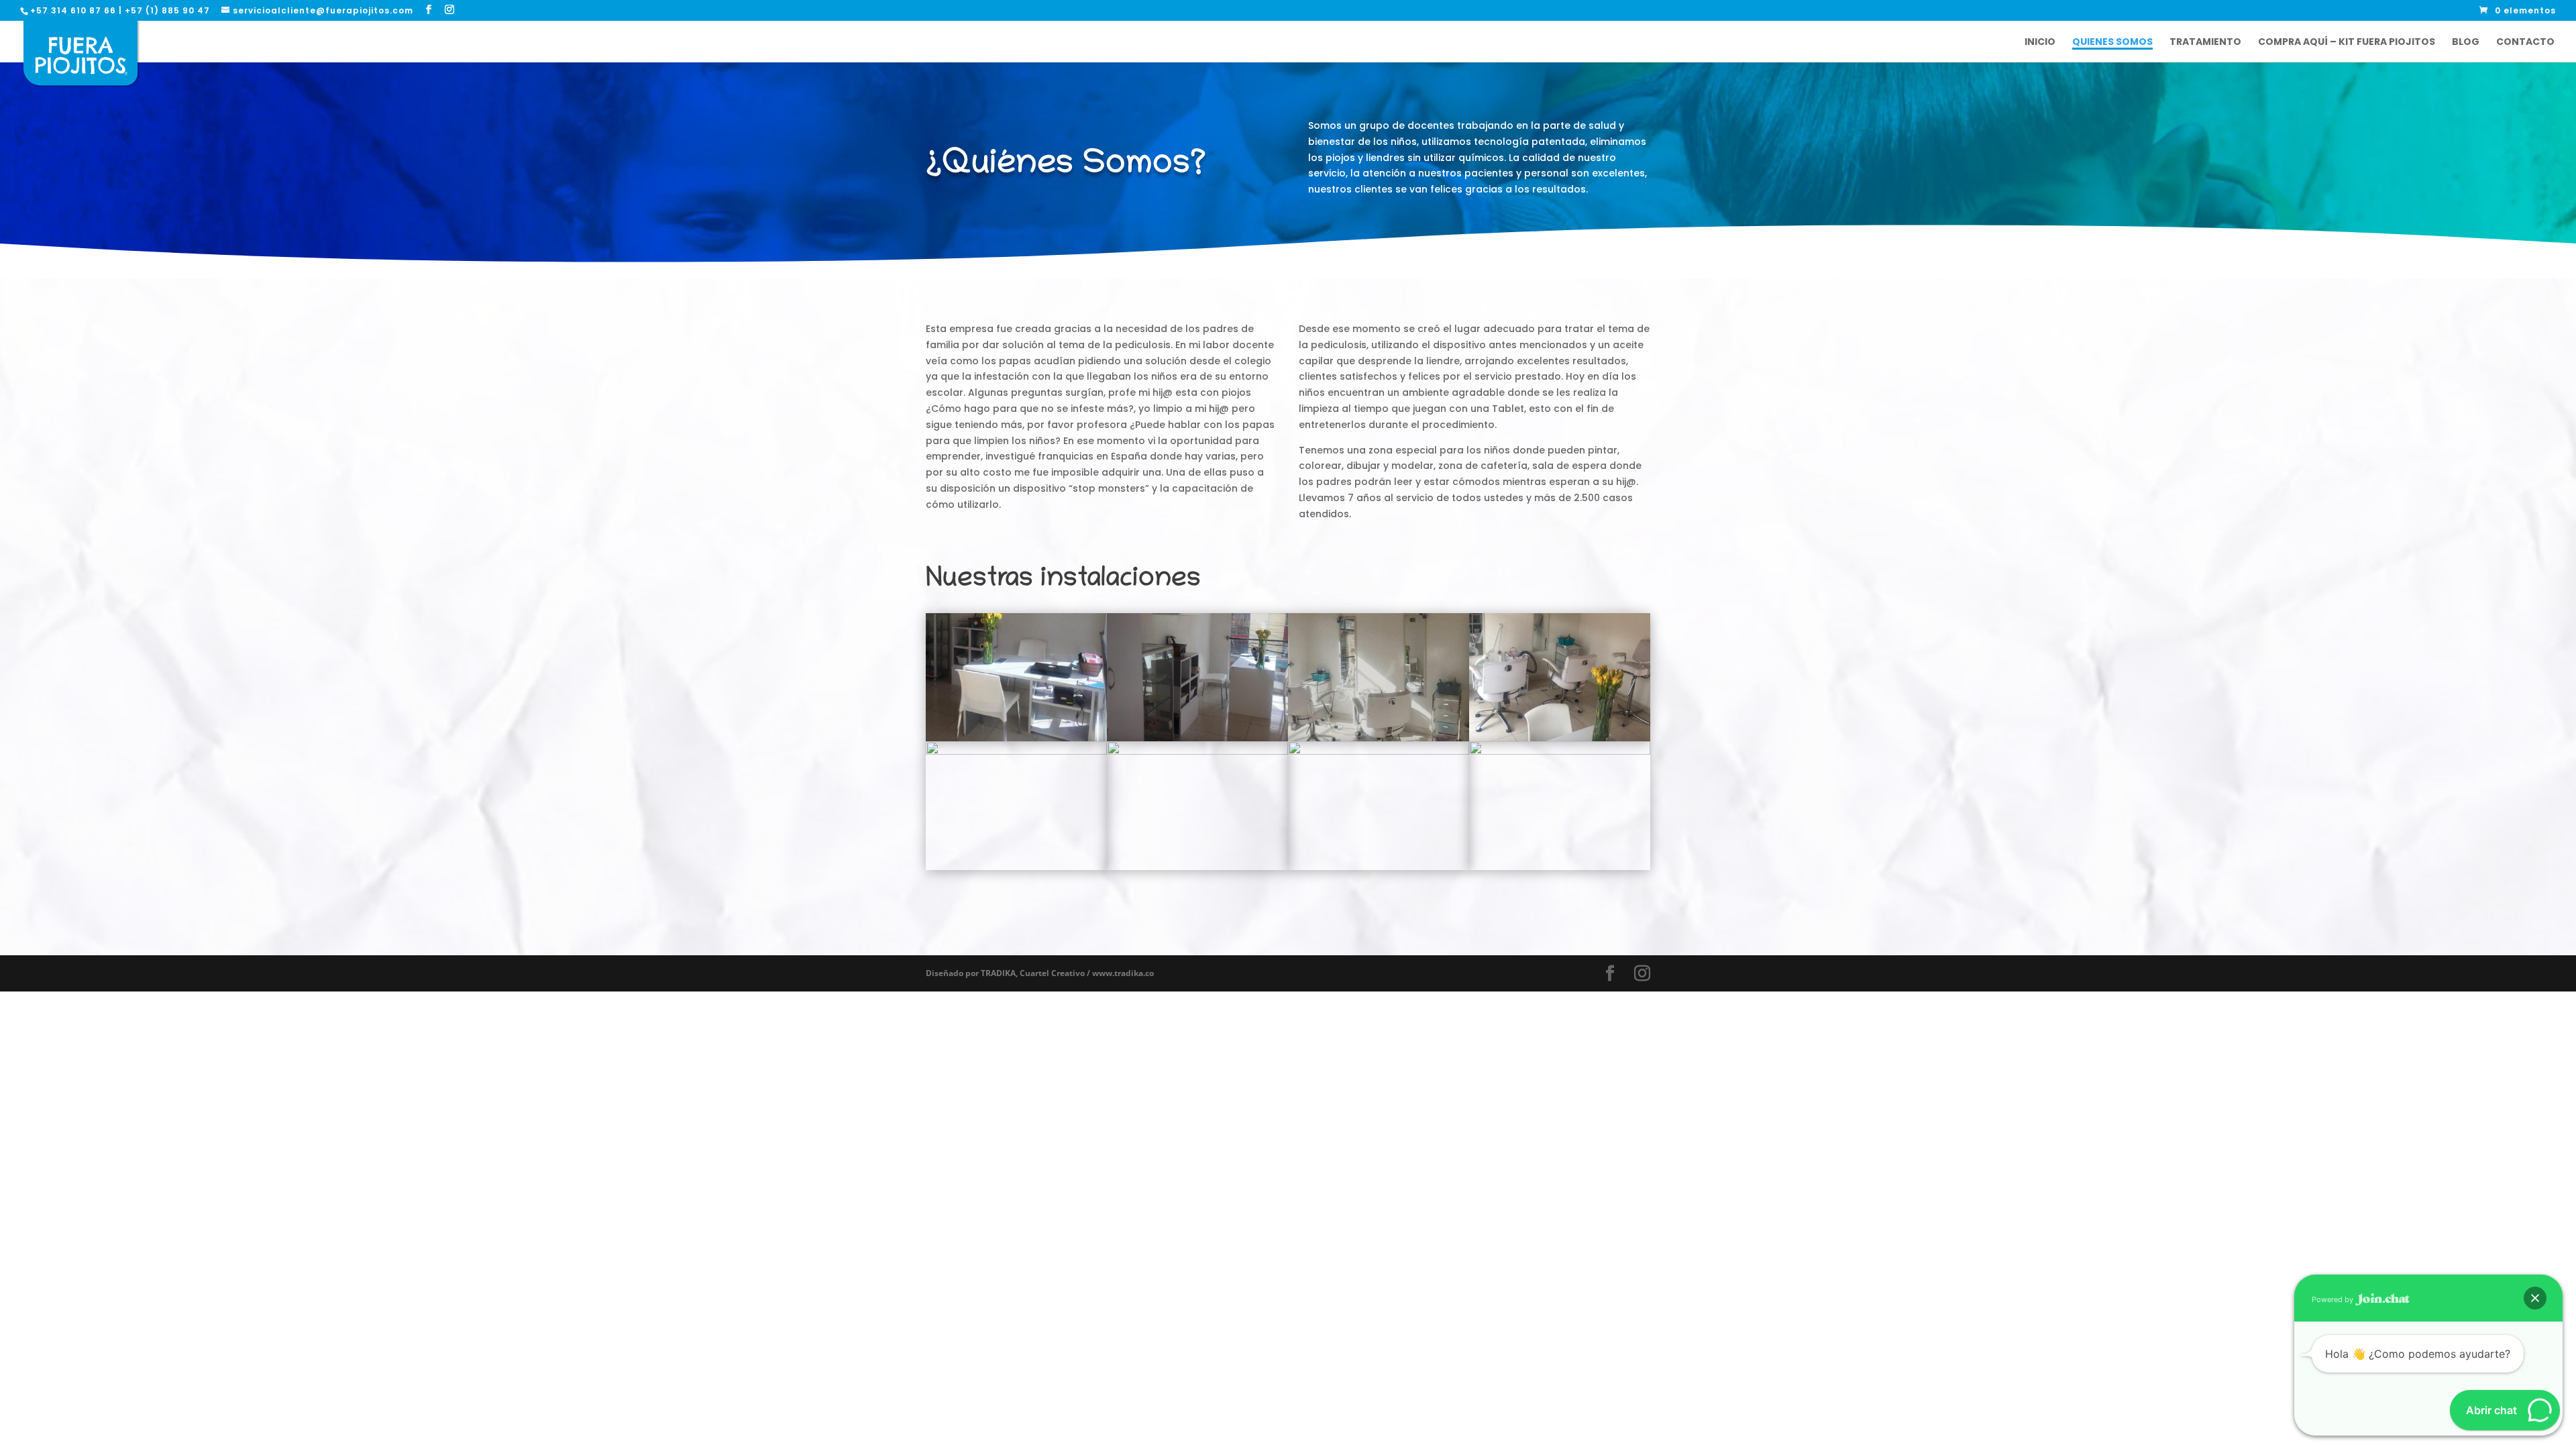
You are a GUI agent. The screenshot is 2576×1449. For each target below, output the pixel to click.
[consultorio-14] (1560, 738)
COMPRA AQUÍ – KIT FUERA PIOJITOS (2347, 43)
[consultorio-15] (1016, 751)
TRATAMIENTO (2205, 43)
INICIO (2040, 43)
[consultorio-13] (1379, 738)
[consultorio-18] (1560, 751)
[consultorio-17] (1379, 751)
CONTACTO (2525, 43)
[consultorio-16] (1197, 751)
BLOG (2466, 43)
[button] (2535, 1298)
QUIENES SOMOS (2112, 43)
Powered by (2333, 1299)
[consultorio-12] (1197, 738)
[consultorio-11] (1016, 738)
